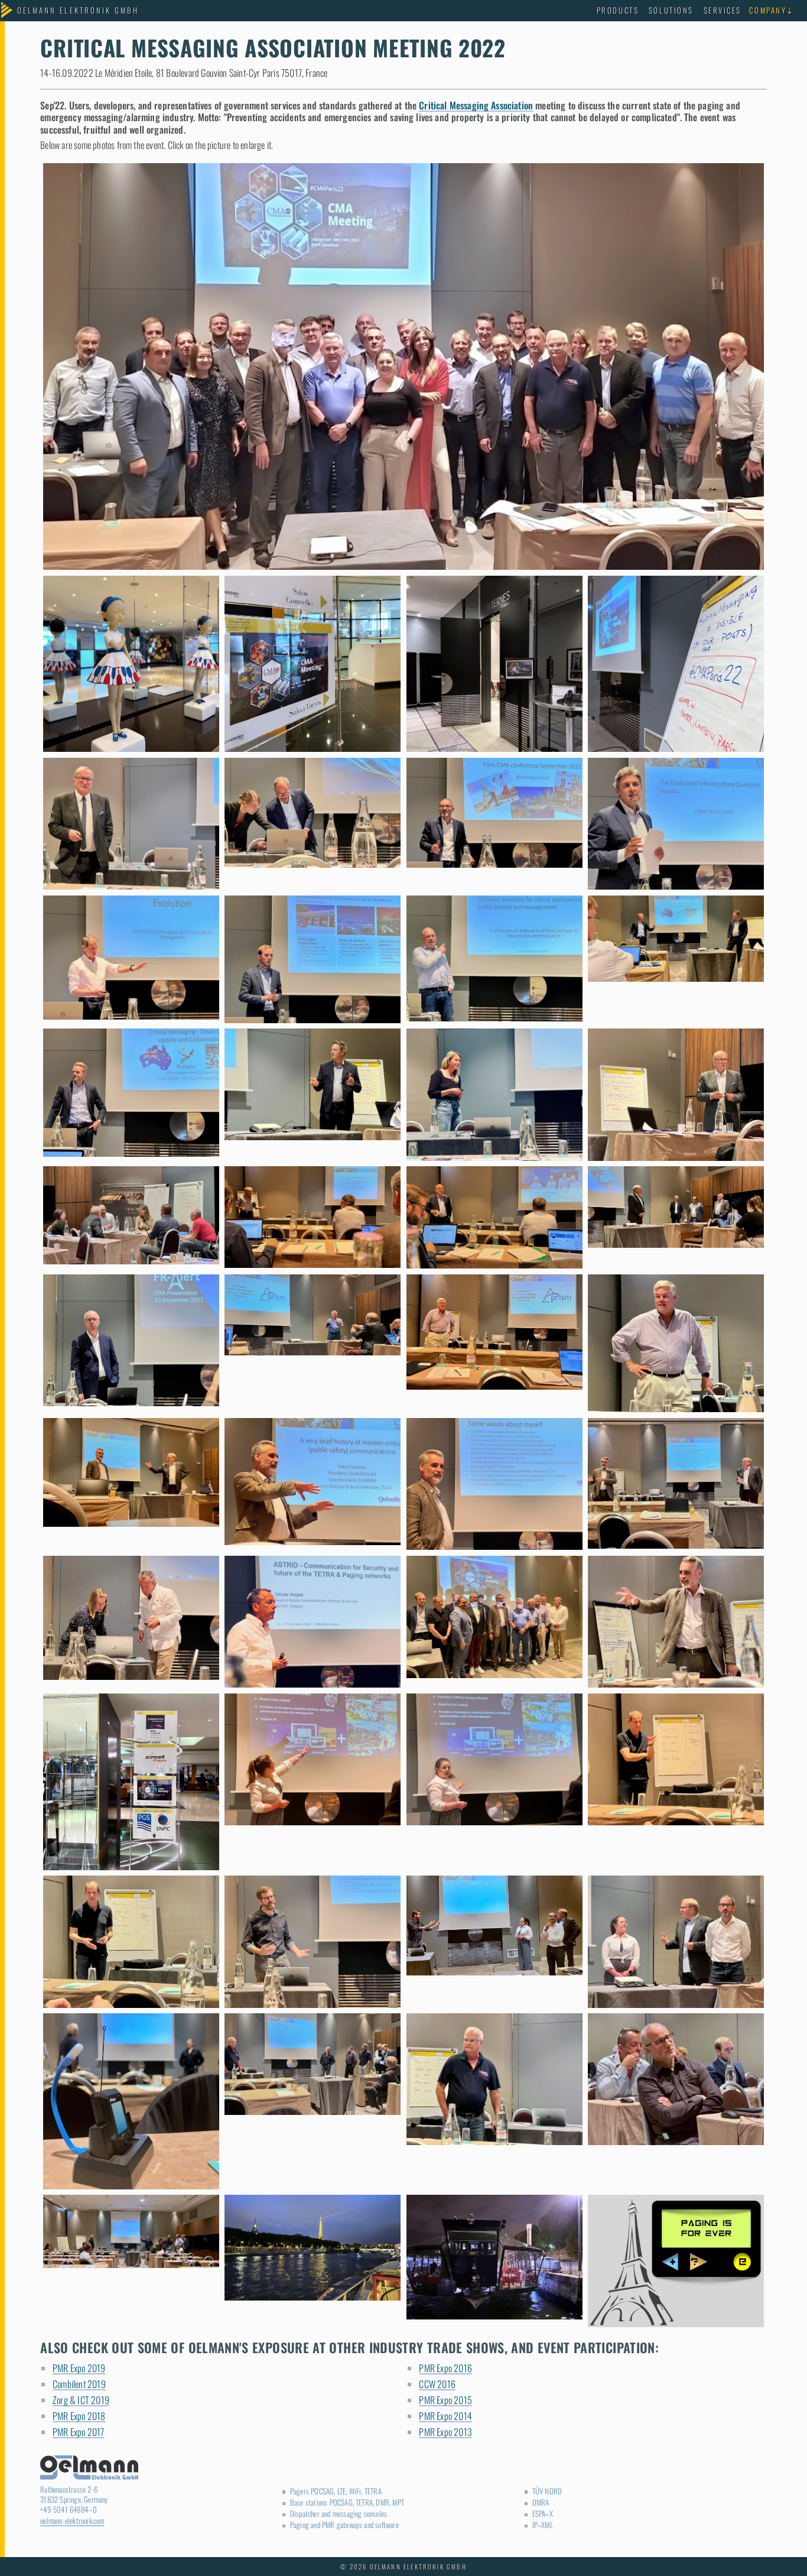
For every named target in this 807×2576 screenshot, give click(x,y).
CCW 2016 (437, 2384)
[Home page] (78, 11)
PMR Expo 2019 (79, 2368)
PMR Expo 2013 (445, 2432)
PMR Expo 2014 (445, 2416)
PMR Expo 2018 (79, 2416)
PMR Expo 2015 (445, 2400)
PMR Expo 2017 (79, 2432)
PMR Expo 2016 (445, 2368)
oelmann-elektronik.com (72, 2521)
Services (723, 10)
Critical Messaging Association (476, 105)
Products (618, 10)
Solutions (671, 10)
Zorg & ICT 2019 (81, 2400)
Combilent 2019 (79, 2384)
